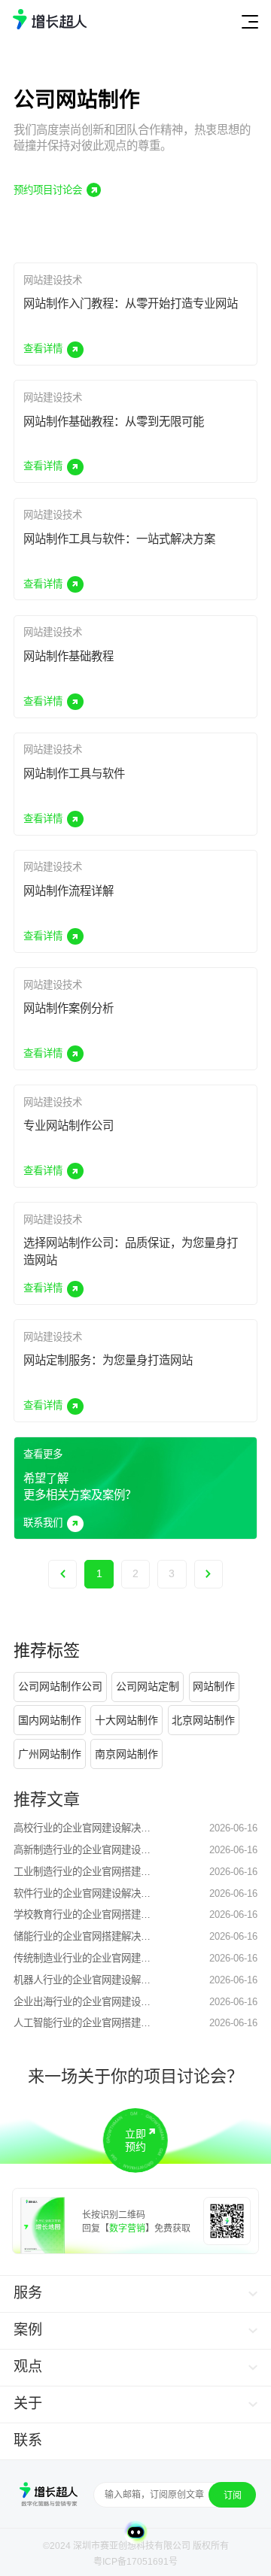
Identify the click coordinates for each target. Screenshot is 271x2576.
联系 (28, 2440)
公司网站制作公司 (60, 1686)
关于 (28, 2403)
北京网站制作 (203, 1720)
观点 (28, 2367)
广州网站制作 (50, 1754)
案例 (28, 2330)
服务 (28, 2293)
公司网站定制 (148, 1686)
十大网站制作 (126, 1720)
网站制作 (214, 1686)
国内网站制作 (50, 1720)
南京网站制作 (126, 1754)
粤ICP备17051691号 (135, 2562)
